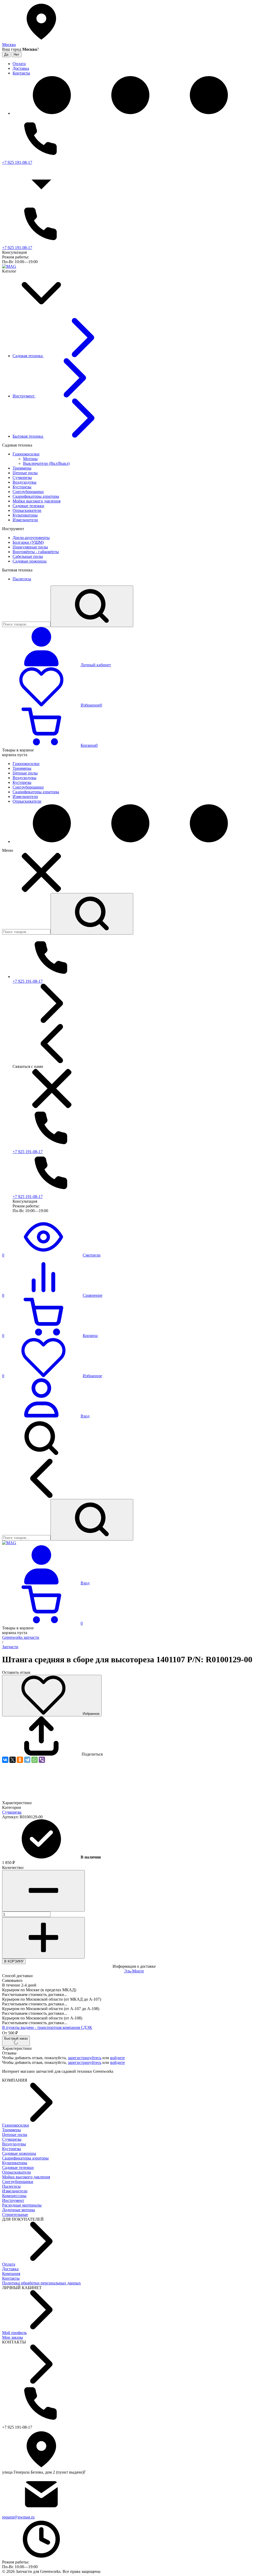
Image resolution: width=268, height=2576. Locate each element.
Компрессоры (14, 2196)
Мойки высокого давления (26, 2177)
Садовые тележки (18, 2167)
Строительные (15, 2215)
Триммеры (12, 2130)
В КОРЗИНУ (14, 1961)
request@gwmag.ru (18, 2517)
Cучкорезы (12, 1812)
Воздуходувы (14, 2144)
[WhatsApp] (35, 1760)
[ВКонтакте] (5, 1760)
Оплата (9, 2264)
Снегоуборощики (18, 2182)
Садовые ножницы (19, 2153)
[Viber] (42, 1760)
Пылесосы (11, 2186)
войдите (118, 2058)
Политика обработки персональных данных (41, 2283)
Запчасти (10, 1647)
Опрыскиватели (16, 2172)
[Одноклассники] (20, 1760)
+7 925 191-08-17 (17, 162)
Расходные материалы (22, 2205)
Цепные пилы (15, 2135)
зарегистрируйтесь (85, 2058)
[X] (13, 1760)
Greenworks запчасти (21, 1637)
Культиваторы (15, 2163)
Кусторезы (12, 2149)
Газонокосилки (16, 2125)
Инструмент (13, 2200)
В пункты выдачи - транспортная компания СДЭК (47, 2027)
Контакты (11, 2278)
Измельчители (15, 2191)
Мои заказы (13, 2337)
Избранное (91, 1714)
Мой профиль (14, 2333)
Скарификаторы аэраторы (25, 2158)
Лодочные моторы (19, 2210)
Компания (11, 2274)
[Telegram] (27, 1760)
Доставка (10, 2269)
